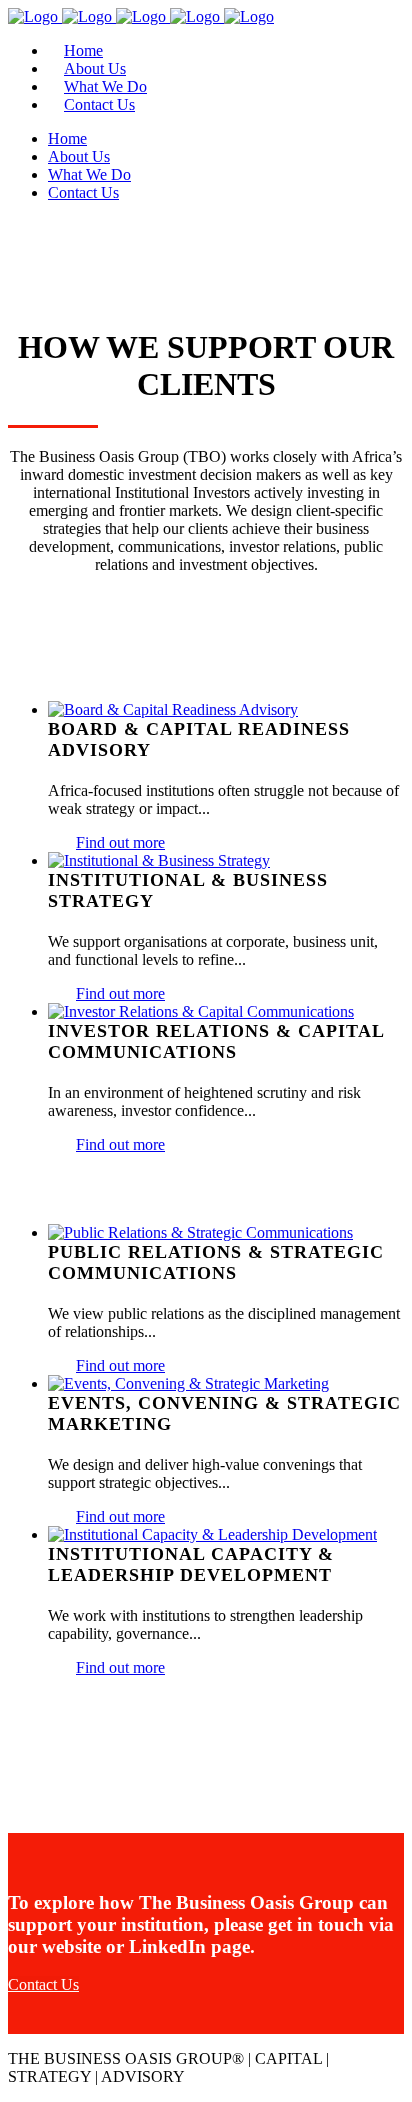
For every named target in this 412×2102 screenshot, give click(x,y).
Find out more (120, 842)
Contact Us (43, 1984)
